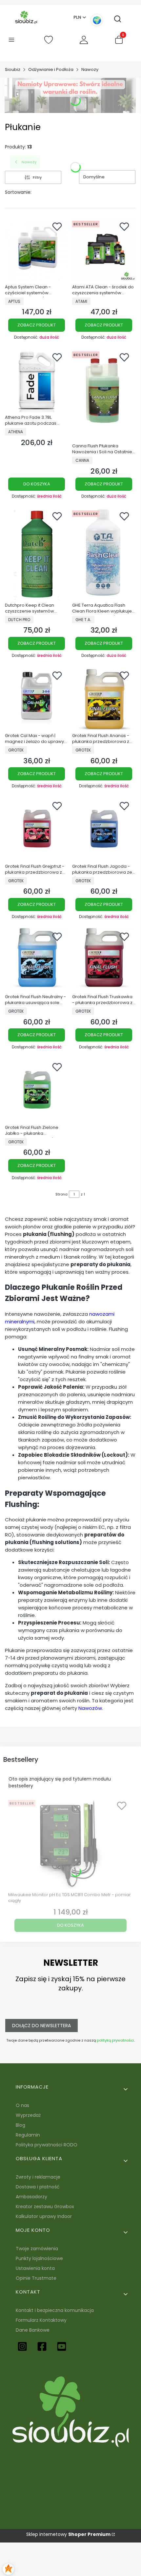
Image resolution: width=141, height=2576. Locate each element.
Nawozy (90, 69)
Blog (20, 2125)
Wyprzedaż (28, 2115)
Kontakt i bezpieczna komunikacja (55, 2310)
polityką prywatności (115, 2040)
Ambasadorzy (31, 2197)
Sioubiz (13, 69)
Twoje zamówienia (37, 2249)
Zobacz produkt (37, 325)
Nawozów (90, 1708)
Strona (61, 1194)
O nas (22, 2105)
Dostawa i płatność (38, 2187)
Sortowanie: (18, 192)
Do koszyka (37, 484)
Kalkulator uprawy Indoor (44, 2216)
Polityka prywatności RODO (47, 2145)
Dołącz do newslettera (41, 2026)
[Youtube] (62, 2346)
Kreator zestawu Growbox (45, 2206)
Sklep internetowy (68, 2534)
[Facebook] (42, 2346)
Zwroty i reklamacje (38, 2177)
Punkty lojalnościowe (39, 2258)
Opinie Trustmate (36, 2278)
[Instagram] (22, 2346)
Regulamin (28, 2135)
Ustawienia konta (35, 2268)
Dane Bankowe (33, 2330)
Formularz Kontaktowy (41, 2320)
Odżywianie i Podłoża (51, 69)
